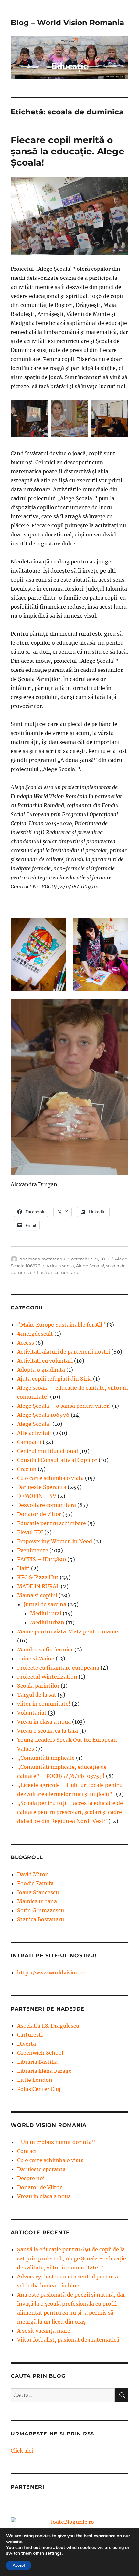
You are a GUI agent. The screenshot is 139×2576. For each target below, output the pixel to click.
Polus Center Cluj (39, 2089)
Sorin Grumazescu (41, 1910)
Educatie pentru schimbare (52, 1523)
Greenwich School (40, 2053)
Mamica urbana (37, 1901)
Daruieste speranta (41, 2169)
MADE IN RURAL (38, 1586)
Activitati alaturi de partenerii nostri (64, 1352)
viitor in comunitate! (44, 1704)
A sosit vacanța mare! (45, 2331)
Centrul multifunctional (48, 1451)
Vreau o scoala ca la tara (48, 1731)
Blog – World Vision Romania (67, 23)
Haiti (23, 1568)
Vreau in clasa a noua (44, 1722)
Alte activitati (34, 1433)
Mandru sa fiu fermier (45, 1650)
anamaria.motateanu (43, 1259)
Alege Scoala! (90, 1266)
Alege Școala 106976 (43, 1415)
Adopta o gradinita (41, 1370)
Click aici (22, 2451)
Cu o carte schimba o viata (50, 1478)
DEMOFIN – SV (37, 1496)
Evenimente (33, 1550)
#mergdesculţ (35, 1334)
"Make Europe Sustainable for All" (61, 1325)
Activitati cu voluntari (45, 1361)
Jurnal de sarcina (45, 1604)
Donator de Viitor (39, 2187)
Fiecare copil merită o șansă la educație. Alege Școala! (68, 151)
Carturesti (30, 2035)
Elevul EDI (30, 1532)
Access (26, 1343)
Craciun (27, 1469)
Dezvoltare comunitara (47, 1505)
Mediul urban (47, 1622)
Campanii (29, 1442)
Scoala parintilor (38, 1686)
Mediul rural (46, 1613)
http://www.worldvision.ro (51, 1973)
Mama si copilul (37, 1595)
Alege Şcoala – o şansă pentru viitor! (64, 1406)
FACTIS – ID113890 (42, 1559)
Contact (27, 2151)
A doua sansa (60, 1266)
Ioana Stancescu (38, 1892)
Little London (35, 2080)
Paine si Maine (36, 1659)
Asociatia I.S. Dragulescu (48, 2026)
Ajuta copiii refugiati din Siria (54, 1379)
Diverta (27, 2044)
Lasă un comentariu (58, 1272)
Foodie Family (35, 1883)
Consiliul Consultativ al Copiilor (57, 1460)
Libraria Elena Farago (44, 2071)
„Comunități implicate (46, 1758)
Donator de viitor (39, 1514)
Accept (19, 2565)
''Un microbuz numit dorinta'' (56, 2142)
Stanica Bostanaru (41, 1919)
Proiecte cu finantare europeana (58, 1668)
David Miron (33, 1874)
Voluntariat (32, 1713)
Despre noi (31, 2178)
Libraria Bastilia (37, 2062)
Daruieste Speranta (42, 1487)
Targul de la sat (37, 1695)
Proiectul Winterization (47, 1677)
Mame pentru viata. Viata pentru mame (68, 1631)
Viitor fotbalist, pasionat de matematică (68, 2340)
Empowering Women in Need (55, 1541)
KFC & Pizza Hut (38, 1577)
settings (53, 2553)
